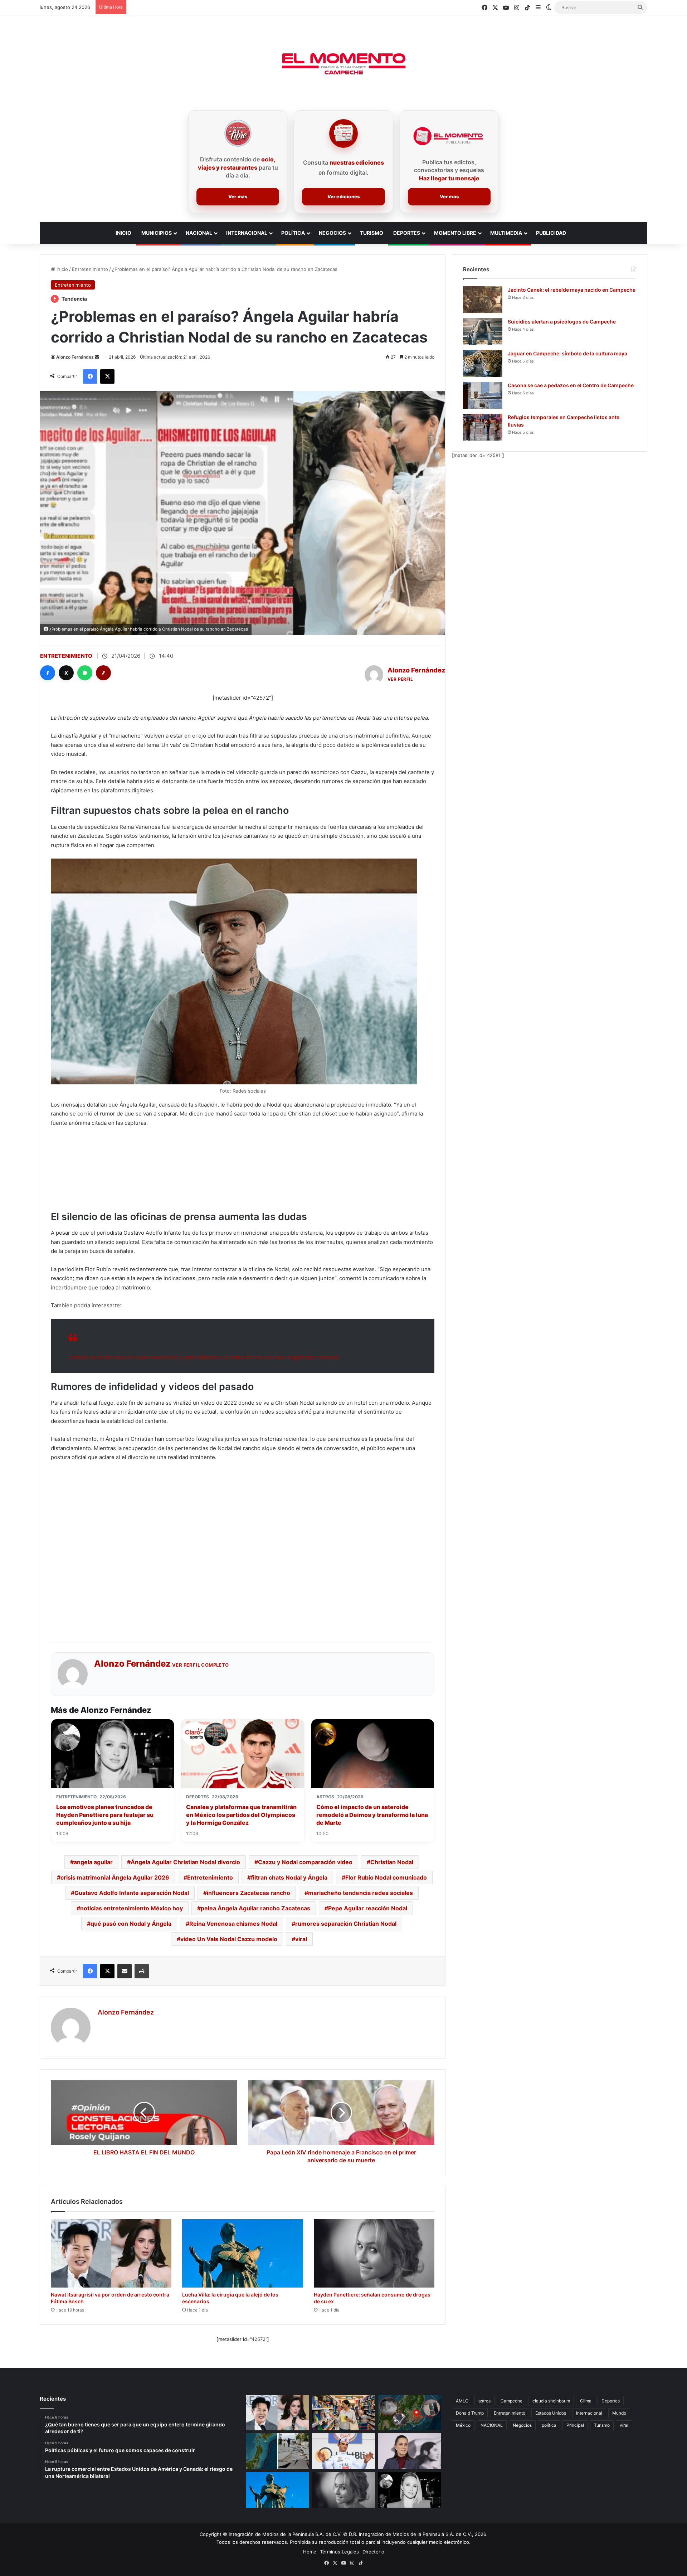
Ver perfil (400, 679)
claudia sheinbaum (551, 2401)
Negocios (332, 233)
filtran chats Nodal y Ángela (289, 1877)
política (549, 2425)
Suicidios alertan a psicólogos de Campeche (562, 322)
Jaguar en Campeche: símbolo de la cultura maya (567, 353)
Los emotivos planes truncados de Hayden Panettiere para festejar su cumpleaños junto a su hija (105, 1815)
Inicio (62, 269)
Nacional (199, 233)
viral (301, 1939)
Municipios (157, 233)
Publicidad (551, 233)
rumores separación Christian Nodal (346, 1924)
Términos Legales (339, 2552)
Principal (575, 2425)
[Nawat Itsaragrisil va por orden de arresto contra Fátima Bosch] (111, 2253)
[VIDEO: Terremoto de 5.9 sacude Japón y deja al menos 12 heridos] (277, 2451)
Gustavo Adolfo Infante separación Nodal (132, 1893)
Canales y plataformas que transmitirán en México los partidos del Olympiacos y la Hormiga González (241, 1815)
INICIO (123, 233)
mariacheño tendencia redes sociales (360, 1893)
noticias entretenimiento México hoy (131, 1908)
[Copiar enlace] (103, 673)
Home (310, 2552)
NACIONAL (492, 2425)
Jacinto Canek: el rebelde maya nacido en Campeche (572, 290)
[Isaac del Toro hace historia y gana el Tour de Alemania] (344, 2451)
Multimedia (506, 233)
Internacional (247, 233)
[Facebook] (48, 673)
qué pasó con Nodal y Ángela (131, 1924)
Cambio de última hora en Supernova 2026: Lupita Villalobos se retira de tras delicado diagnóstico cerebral (204, 1357)
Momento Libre (455, 233)
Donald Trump (470, 2413)
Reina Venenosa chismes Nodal (233, 1924)
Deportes (407, 233)
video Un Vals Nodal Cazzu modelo (229, 1939)
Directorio (373, 2552)
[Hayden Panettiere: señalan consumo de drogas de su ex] (374, 2253)
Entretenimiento (90, 269)
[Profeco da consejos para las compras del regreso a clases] (344, 2413)
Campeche (511, 2401)
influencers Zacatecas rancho (249, 1893)
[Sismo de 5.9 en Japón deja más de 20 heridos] (410, 2413)
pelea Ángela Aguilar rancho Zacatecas (255, 1908)
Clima (586, 2401)
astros (484, 2401)
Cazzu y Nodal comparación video (305, 1862)
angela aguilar (93, 1862)
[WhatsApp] (85, 673)
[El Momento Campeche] (343, 64)
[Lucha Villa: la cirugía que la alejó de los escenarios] (242, 2253)
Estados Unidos (551, 2413)
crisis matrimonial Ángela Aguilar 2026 (115, 1877)
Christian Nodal (392, 1862)
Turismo (372, 233)
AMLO (462, 2401)
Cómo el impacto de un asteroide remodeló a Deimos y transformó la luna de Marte (372, 1815)
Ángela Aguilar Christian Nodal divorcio (185, 1862)
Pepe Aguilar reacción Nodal (368, 1908)
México (463, 2425)
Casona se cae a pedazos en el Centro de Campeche (571, 385)
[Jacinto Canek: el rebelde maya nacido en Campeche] (483, 300)
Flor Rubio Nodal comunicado (386, 1877)
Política (293, 233)
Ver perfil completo (201, 1665)
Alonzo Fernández (75, 357)
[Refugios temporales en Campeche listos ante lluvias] (483, 427)
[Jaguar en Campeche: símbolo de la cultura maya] (483, 363)
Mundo (619, 2413)
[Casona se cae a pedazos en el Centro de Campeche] (483, 395)
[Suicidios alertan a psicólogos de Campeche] (483, 332)
